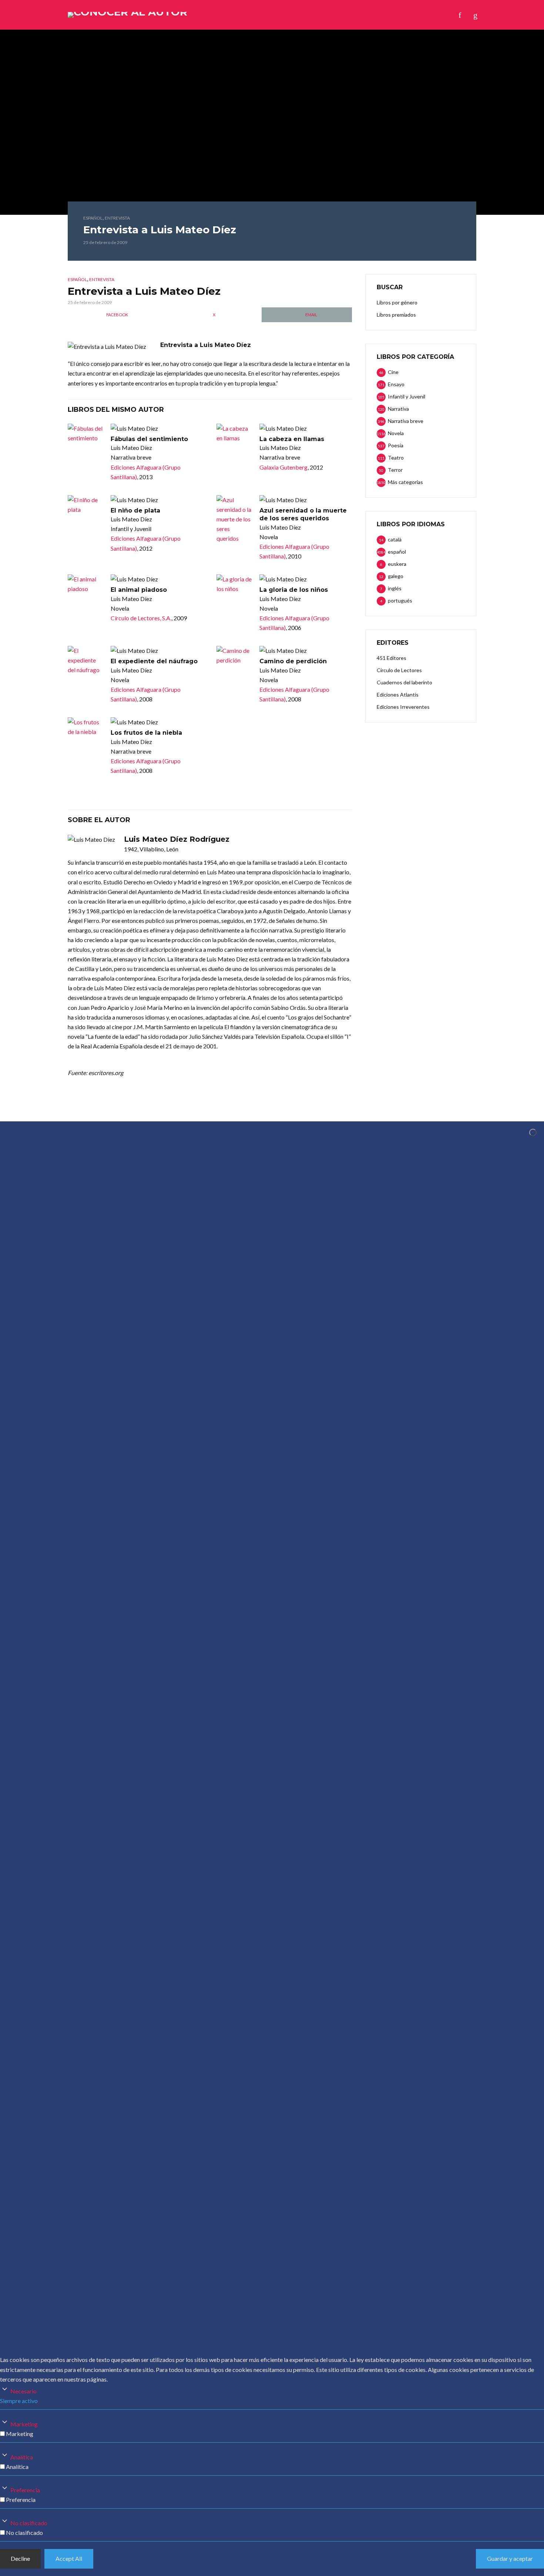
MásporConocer (359, 15)
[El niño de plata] (86, 505)
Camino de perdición (293, 661)
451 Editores (392, 658)
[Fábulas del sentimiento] (86, 433)
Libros (233, 15)
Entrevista (117, 218)
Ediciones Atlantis (398, 695)
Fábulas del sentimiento (149, 439)
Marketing (24, 2424)
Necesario (23, 2391)
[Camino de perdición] (235, 655)
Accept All (69, 2558)
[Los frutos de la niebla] (86, 727)
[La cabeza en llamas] (235, 433)
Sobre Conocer (302, 15)
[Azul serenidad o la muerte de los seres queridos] (235, 519)
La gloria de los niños (294, 590)
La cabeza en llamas (292, 439)
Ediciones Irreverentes (403, 707)
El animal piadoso (139, 590)
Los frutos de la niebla (146, 733)
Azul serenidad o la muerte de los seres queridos (303, 515)
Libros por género (397, 302)
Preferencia (25, 2490)
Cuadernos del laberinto (404, 682)
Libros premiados (396, 315)
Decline (20, 2558)
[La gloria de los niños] (235, 584)
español (93, 218)
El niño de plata (135, 510)
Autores (200, 15)
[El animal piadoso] (86, 584)
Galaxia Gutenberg (283, 467)
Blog (261, 15)
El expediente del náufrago (154, 661)
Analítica (22, 2457)
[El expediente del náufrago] (86, 660)
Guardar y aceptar (510, 2558)
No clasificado (29, 2523)
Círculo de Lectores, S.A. (141, 618)
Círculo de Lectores (399, 670)
